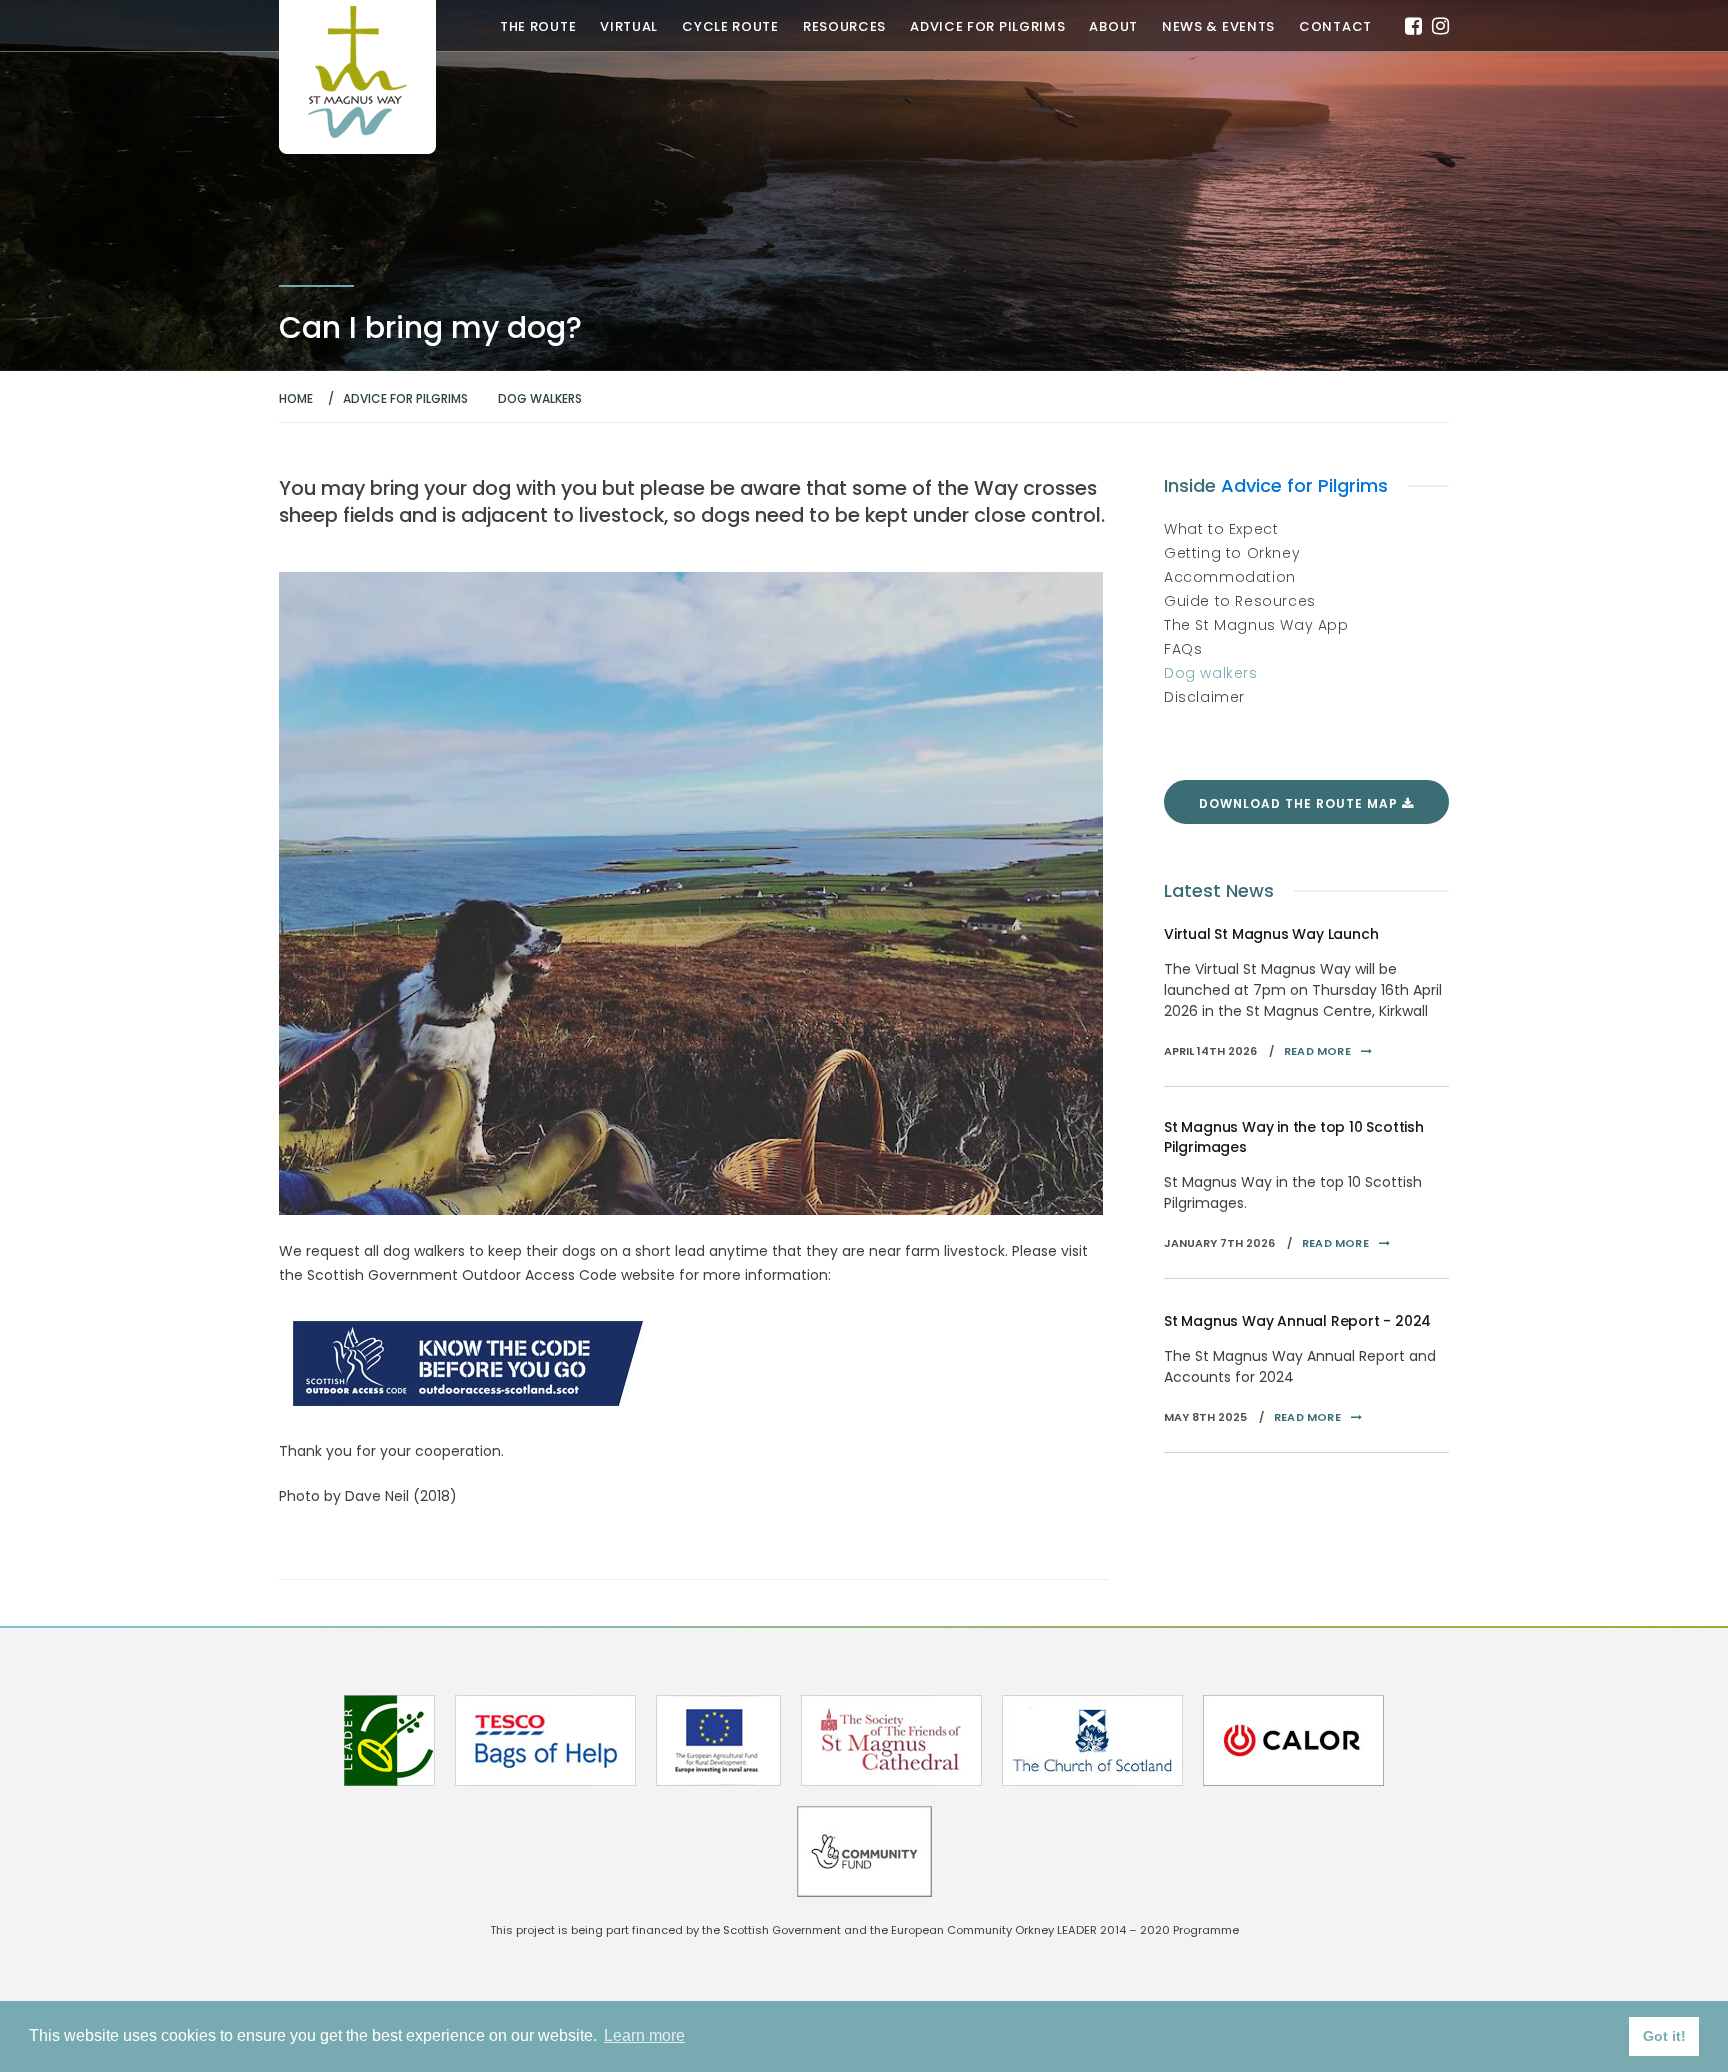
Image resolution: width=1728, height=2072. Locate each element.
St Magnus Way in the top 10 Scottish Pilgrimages (1294, 1137)
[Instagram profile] (1440, 26)
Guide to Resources (1240, 601)
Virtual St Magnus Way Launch (1271, 934)
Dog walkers (1211, 673)
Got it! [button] (1664, 2036)
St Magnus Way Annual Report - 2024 (1297, 1321)
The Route (538, 27)
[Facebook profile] (1413, 26)
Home (296, 398)
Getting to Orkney (1232, 553)
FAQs (1183, 649)
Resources (844, 27)
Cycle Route (730, 27)
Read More (1317, 1051)
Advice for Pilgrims (987, 27)
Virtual (629, 27)
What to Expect (1221, 529)
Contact (1335, 27)
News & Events (1218, 27)
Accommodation (1230, 577)
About (1113, 27)
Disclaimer (1204, 697)
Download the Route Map (1300, 803)
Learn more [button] (644, 2035)
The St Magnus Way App (1256, 625)
